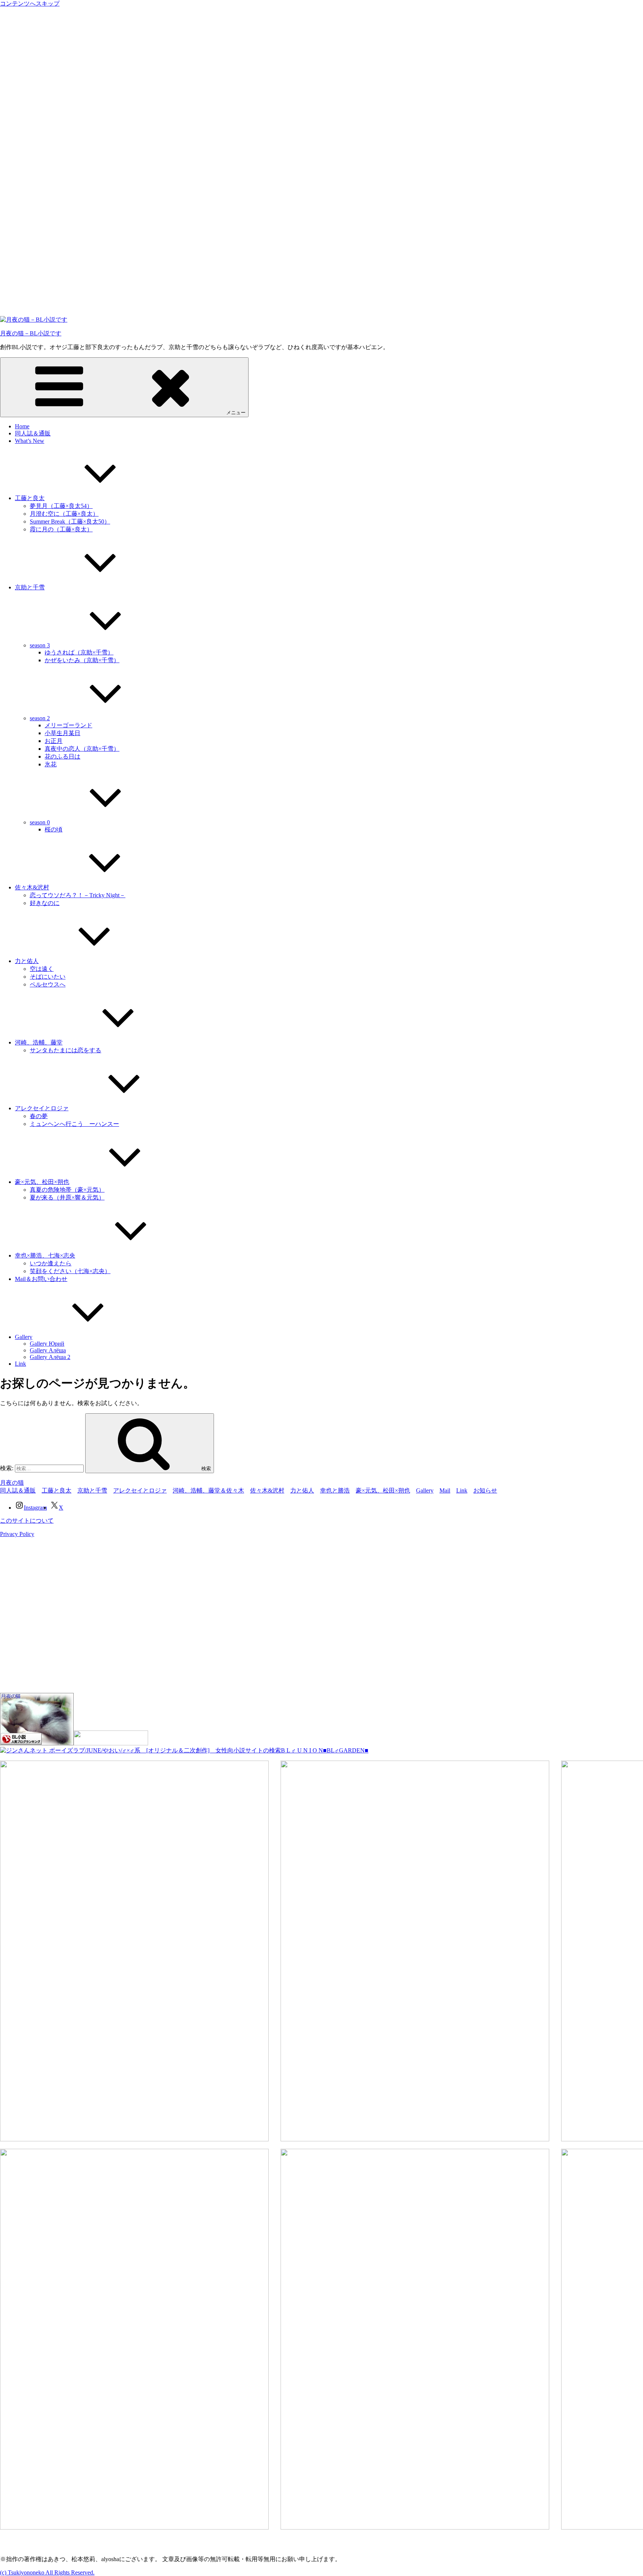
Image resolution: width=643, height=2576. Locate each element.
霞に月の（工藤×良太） (61, 529)
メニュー (236, 413)
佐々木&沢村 (32, 887)
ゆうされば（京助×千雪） (79, 652)
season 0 (40, 822)
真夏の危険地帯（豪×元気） (67, 1190)
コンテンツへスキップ (30, 4)
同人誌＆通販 (33, 433)
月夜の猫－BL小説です (31, 333)
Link (20, 1364)
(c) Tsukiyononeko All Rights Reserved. (47, 2572)
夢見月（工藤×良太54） (61, 506)
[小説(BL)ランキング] (37, 1743)
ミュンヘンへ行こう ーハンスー (74, 1124)
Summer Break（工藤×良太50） (70, 521)
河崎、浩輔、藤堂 (39, 1042)
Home (22, 426)
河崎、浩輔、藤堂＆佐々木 (208, 1490)
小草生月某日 (63, 733)
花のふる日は (63, 756)
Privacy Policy (17, 1534)
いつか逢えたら (51, 1263)
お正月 (54, 741)
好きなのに (45, 903)
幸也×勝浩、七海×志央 (45, 1255)
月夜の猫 (12, 1483)
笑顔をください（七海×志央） (70, 1271)
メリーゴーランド (68, 725)
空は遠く (42, 969)
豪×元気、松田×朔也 (42, 1182)
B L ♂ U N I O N (302, 1750)
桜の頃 (54, 829)
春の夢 (39, 1116)
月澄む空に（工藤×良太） (64, 514)
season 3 (40, 645)
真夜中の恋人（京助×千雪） (82, 749)
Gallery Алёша (48, 1350)
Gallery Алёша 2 (50, 1357)
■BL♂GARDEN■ (346, 1750)
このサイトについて (27, 1521)
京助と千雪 (30, 587)
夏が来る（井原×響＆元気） (67, 1197)
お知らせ (485, 1490)
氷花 (51, 764)
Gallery (24, 1337)
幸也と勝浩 (335, 1490)
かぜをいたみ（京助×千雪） (82, 660)
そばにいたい (48, 977)
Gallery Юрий (47, 1344)
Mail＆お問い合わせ (41, 1279)
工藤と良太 (30, 498)
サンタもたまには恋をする (65, 1050)
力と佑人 (27, 961)
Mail (445, 1490)
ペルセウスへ (48, 984)
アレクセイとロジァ (42, 1108)
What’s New (30, 441)
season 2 (40, 718)
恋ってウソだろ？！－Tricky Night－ (78, 895)
